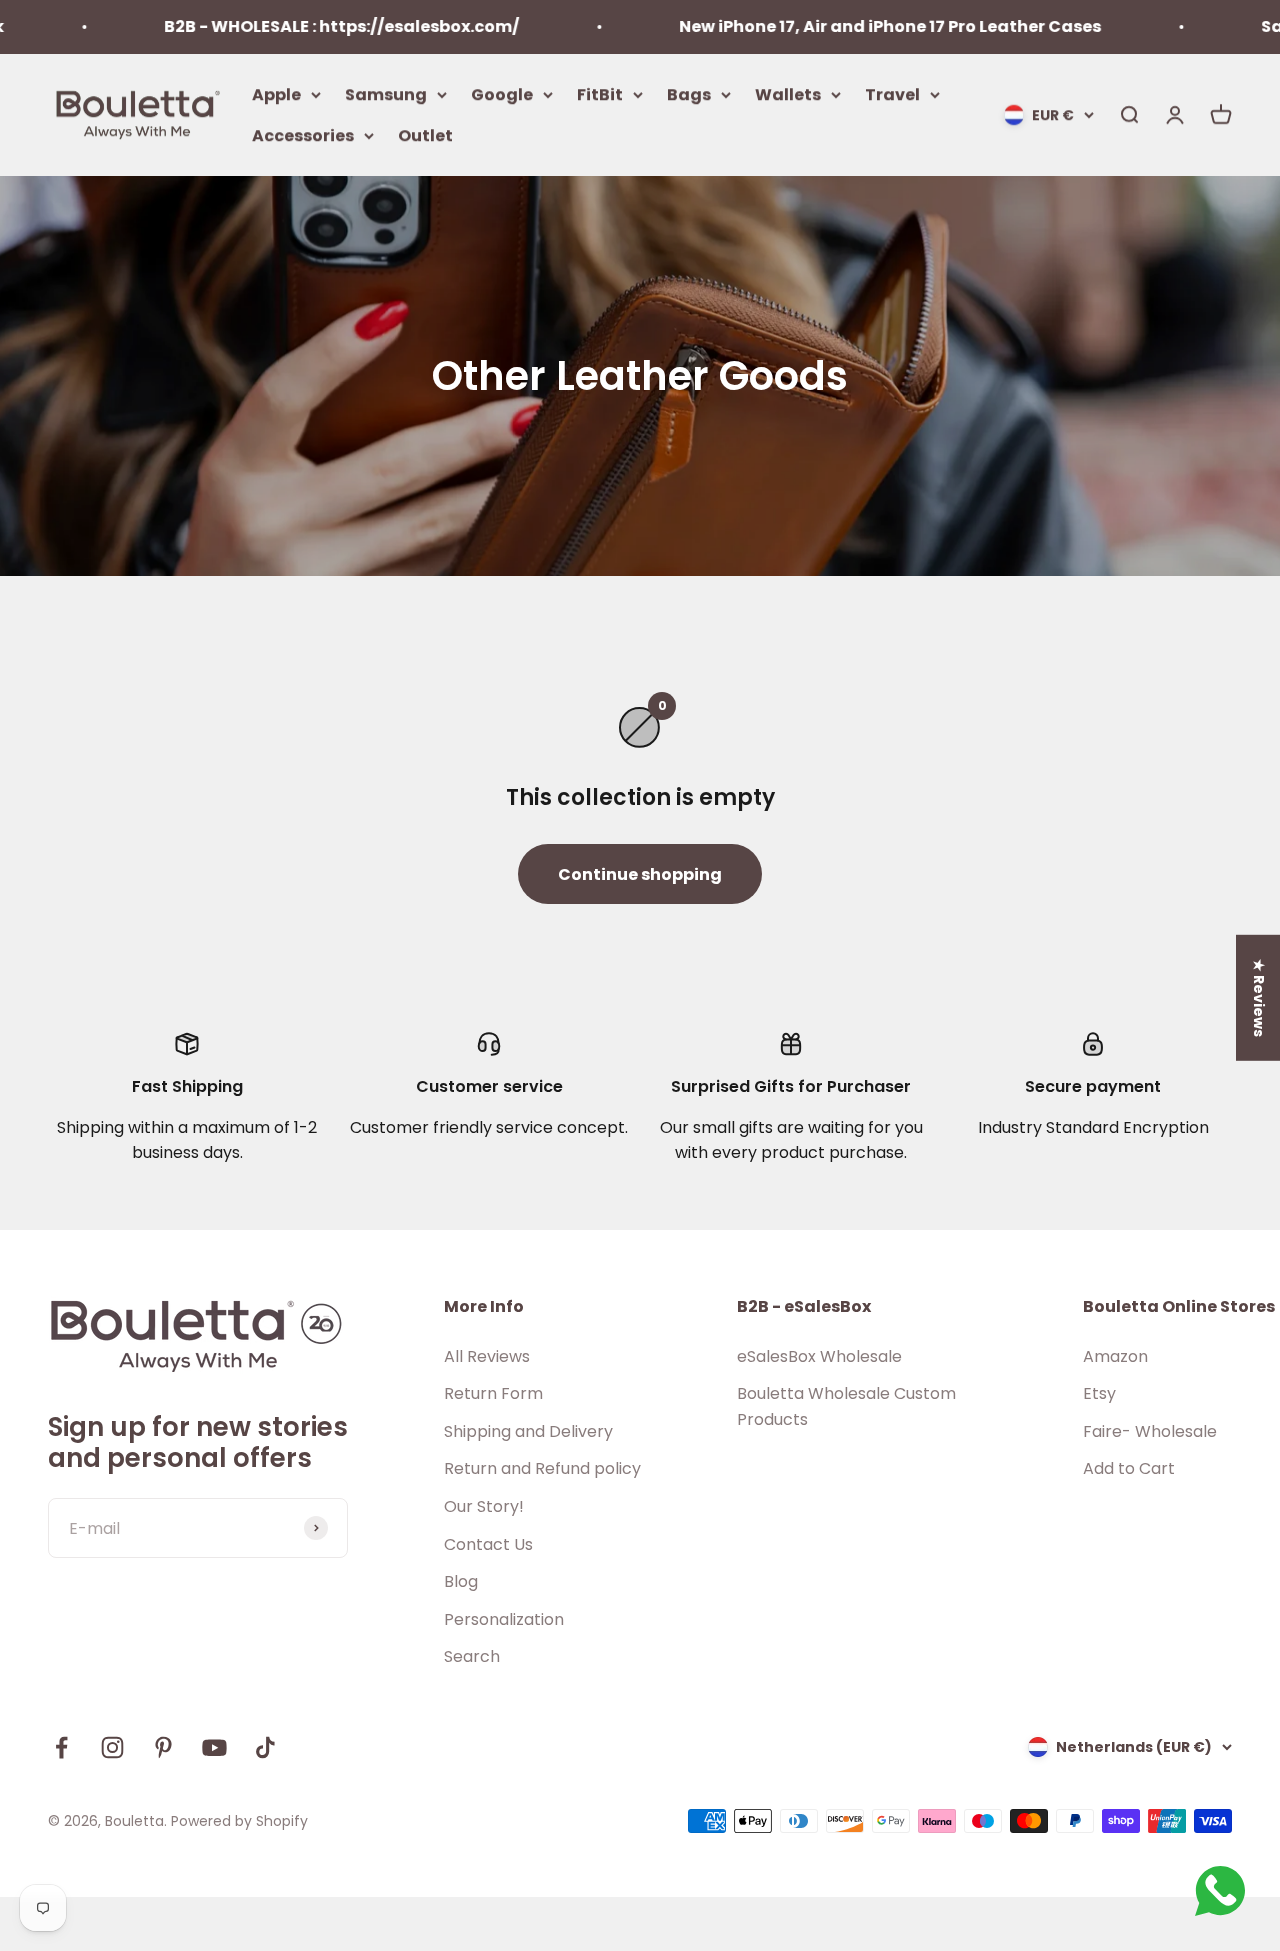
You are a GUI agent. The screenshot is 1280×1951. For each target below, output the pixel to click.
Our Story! (484, 1506)
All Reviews (487, 1356)
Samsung (386, 93)
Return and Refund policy (542, 1468)
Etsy (1099, 1393)
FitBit (600, 93)
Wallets (788, 93)
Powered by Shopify (239, 1821)
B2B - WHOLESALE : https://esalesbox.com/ (299, 26)
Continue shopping (640, 874)
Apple (276, 93)
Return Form (493, 1393)
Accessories (303, 135)
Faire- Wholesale (1150, 1431)
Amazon (1115, 1356)
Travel (892, 93)
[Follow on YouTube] (214, 1747)
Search (472, 1656)
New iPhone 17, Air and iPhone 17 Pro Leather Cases (848, 26)
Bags (689, 93)
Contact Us (488, 1544)
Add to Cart (1129, 1468)
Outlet (425, 135)
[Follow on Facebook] (61, 1747)
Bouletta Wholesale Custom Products (846, 1406)
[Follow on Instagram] (112, 1747)
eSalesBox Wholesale (819, 1356)
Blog (461, 1581)
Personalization (504, 1619)
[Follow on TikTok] (265, 1747)
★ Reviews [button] (1259, 997)
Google (502, 93)
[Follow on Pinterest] (163, 1747)
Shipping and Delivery (528, 1431)
